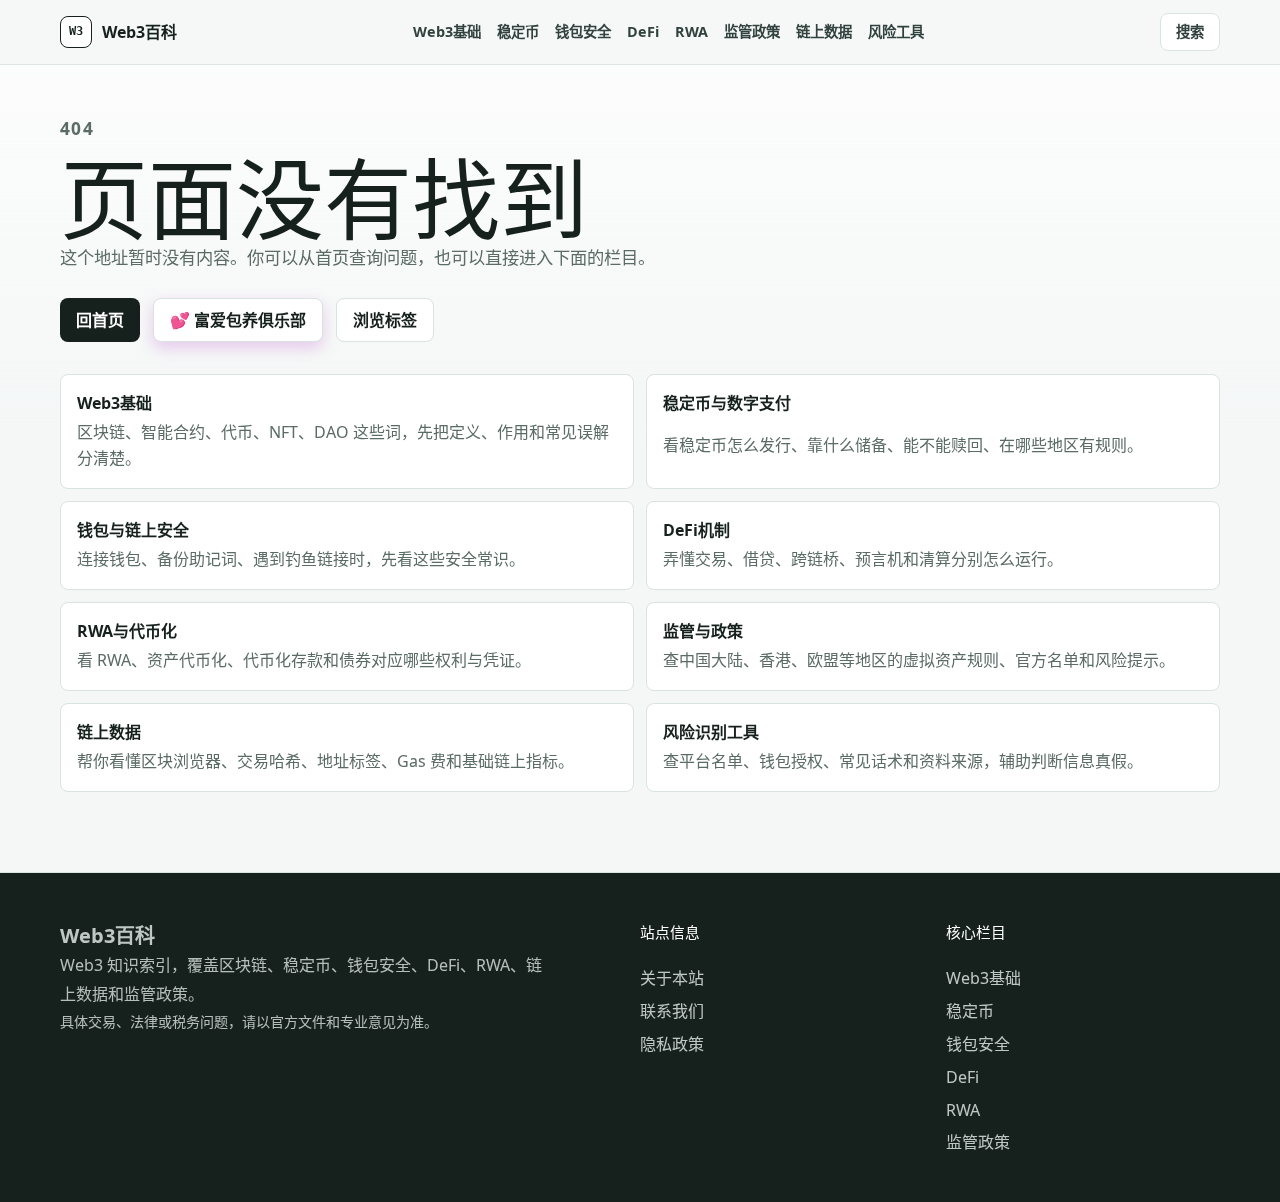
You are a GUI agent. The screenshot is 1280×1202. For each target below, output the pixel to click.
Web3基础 (447, 31)
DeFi (643, 31)
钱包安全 (583, 31)
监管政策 (752, 31)
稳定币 (518, 31)
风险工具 (896, 31)
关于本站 (672, 978)
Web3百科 (107, 935)
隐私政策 (672, 1044)
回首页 (100, 320)
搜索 (1190, 31)
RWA (691, 31)
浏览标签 (385, 320)
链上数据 (824, 31)
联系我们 (672, 1011)
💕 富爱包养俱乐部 (238, 320)
